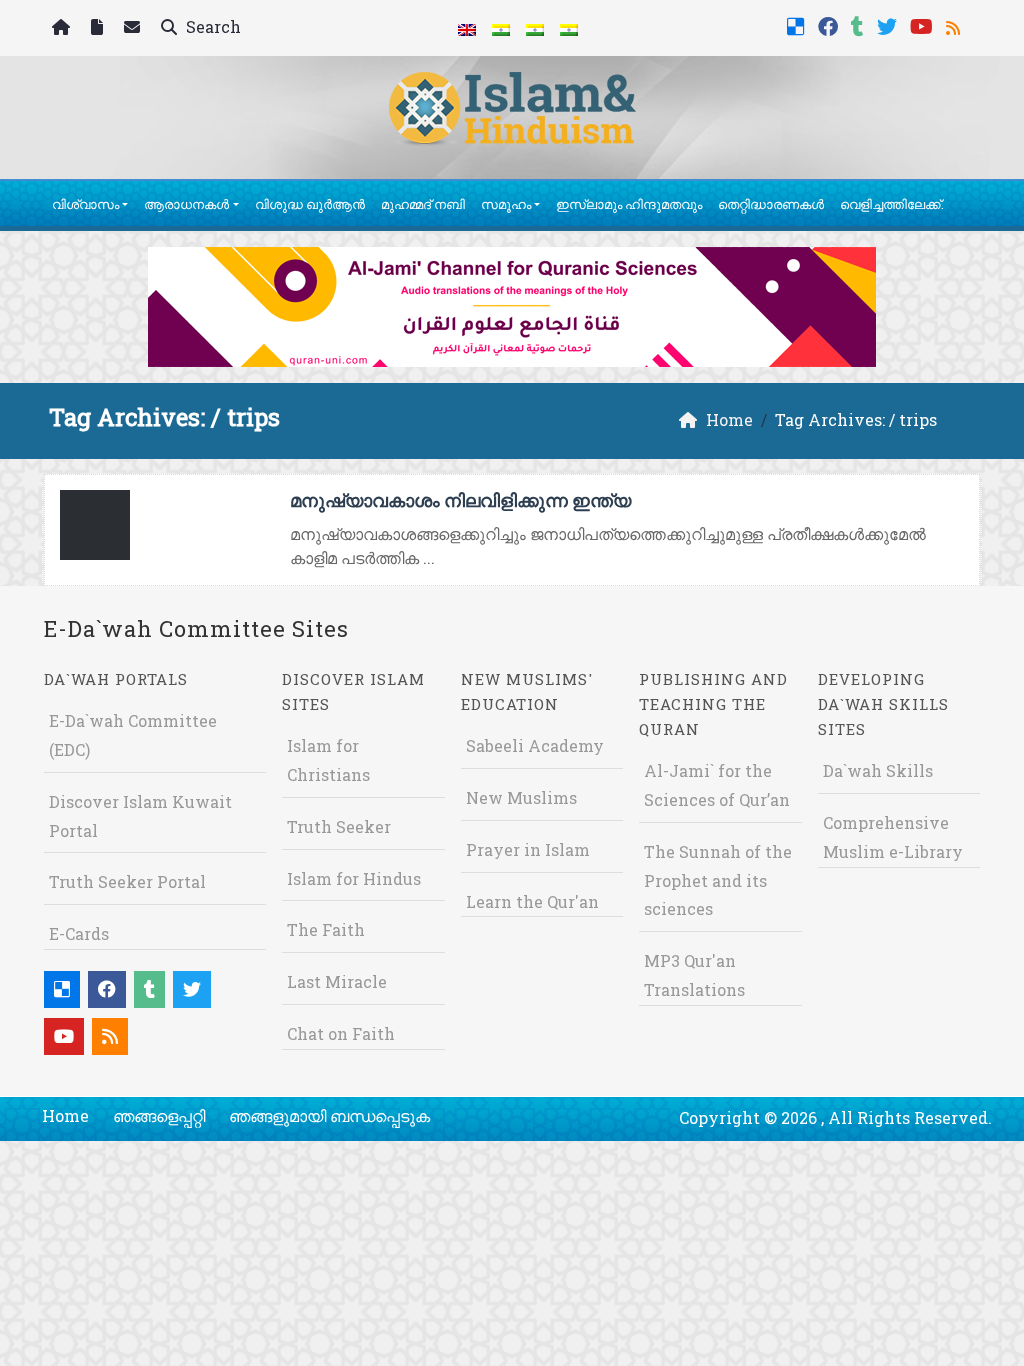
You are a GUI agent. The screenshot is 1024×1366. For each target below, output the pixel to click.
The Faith (326, 929)
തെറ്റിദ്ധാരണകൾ (771, 204)
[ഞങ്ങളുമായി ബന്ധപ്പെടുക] (134, 28)
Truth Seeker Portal (127, 881)
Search (211, 26)
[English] (467, 28)
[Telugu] (535, 28)
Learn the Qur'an (532, 901)
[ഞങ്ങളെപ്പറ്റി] (99, 28)
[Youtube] (924, 24)
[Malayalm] (501, 28)
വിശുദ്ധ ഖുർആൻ (310, 204)
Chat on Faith (341, 1033)
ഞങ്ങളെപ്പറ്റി (159, 1115)
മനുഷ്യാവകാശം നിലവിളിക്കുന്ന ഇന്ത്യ (460, 500)
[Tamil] (569, 28)
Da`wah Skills (878, 770)
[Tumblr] (860, 24)
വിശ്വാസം (85, 204)
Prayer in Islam (528, 849)
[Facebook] (830, 24)
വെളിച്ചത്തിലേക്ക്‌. (892, 204)
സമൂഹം (506, 204)
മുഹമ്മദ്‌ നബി (423, 204)
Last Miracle (337, 981)
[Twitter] (889, 24)
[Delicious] (798, 24)
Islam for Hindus (354, 878)
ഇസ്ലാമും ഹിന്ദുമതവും (629, 204)
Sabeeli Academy (535, 745)
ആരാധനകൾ (186, 204)
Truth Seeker (339, 826)
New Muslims (521, 797)
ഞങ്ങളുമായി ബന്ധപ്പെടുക (329, 1115)
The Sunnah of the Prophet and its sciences (718, 880)
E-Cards (79, 933)
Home (65, 1115)
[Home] (63, 28)
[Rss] (955, 24)
